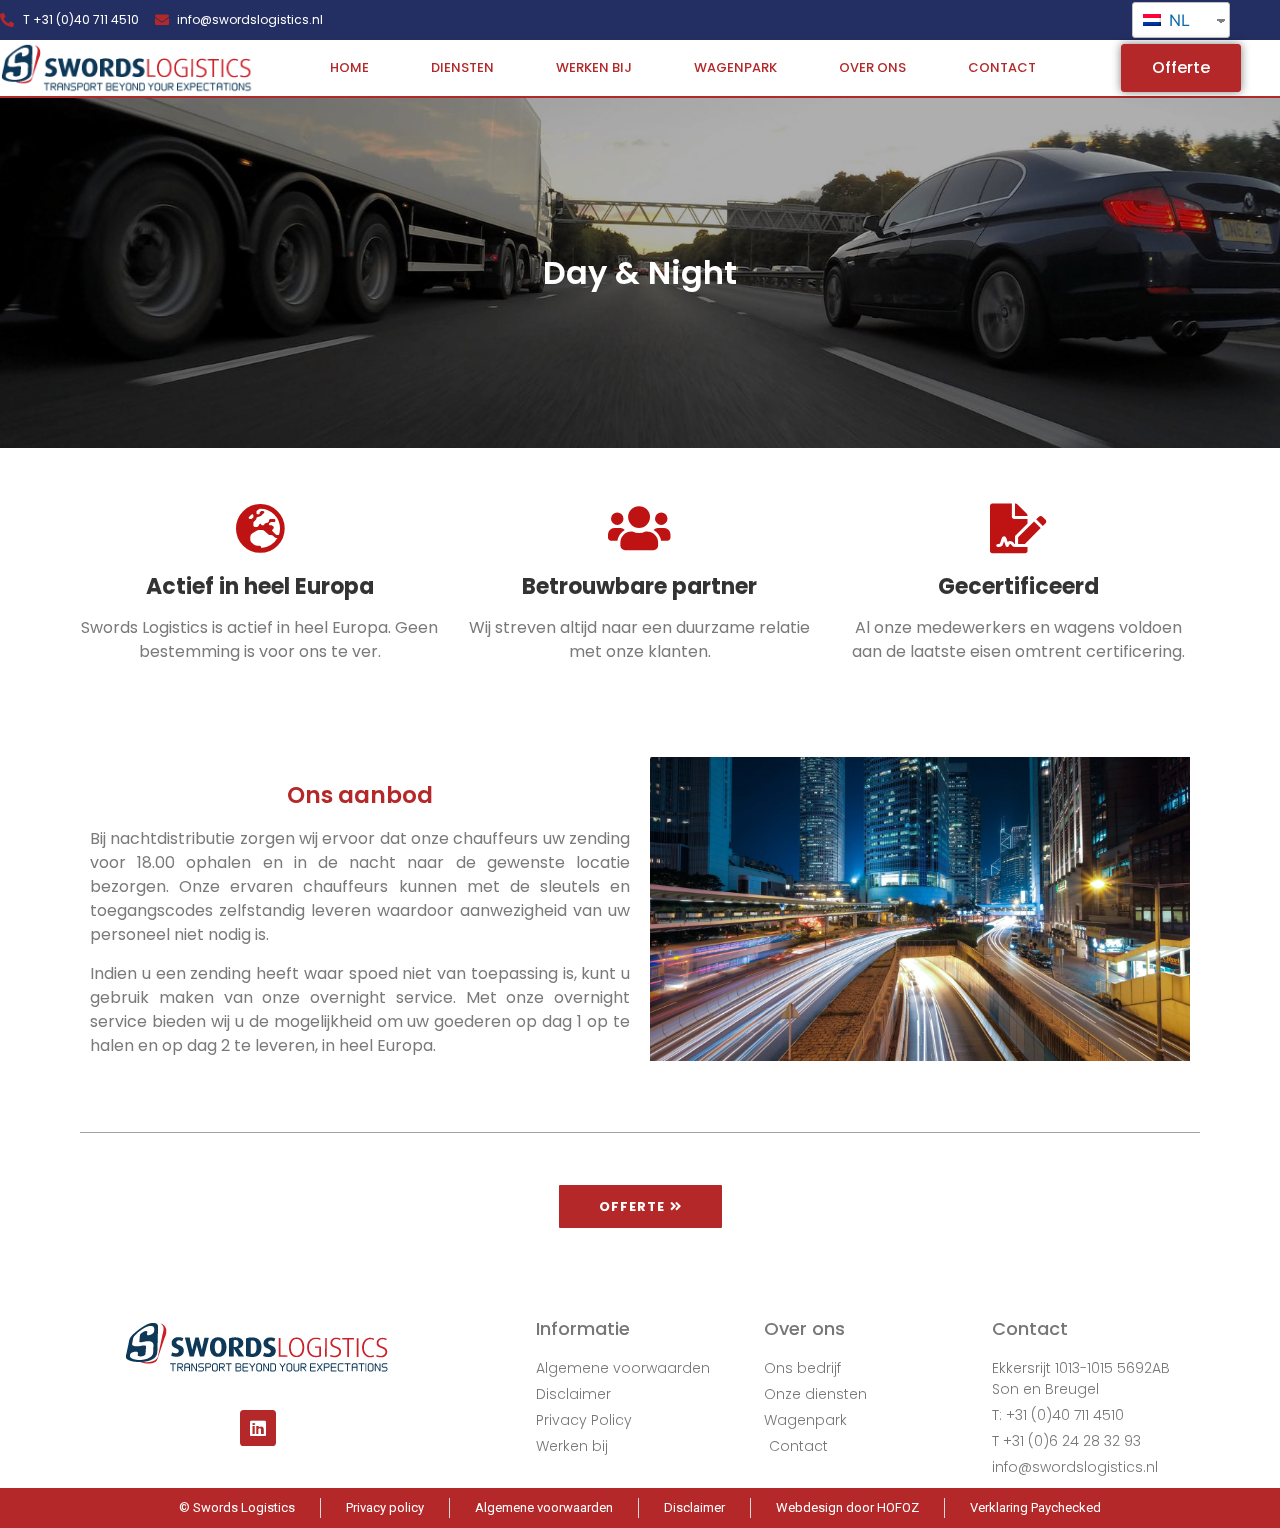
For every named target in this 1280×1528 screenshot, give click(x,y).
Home (349, 67)
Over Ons (872, 67)
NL (1177, 20)
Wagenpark (735, 67)
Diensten (462, 67)
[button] (1181, 68)
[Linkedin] (258, 1428)
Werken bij (594, 67)
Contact (1002, 67)
